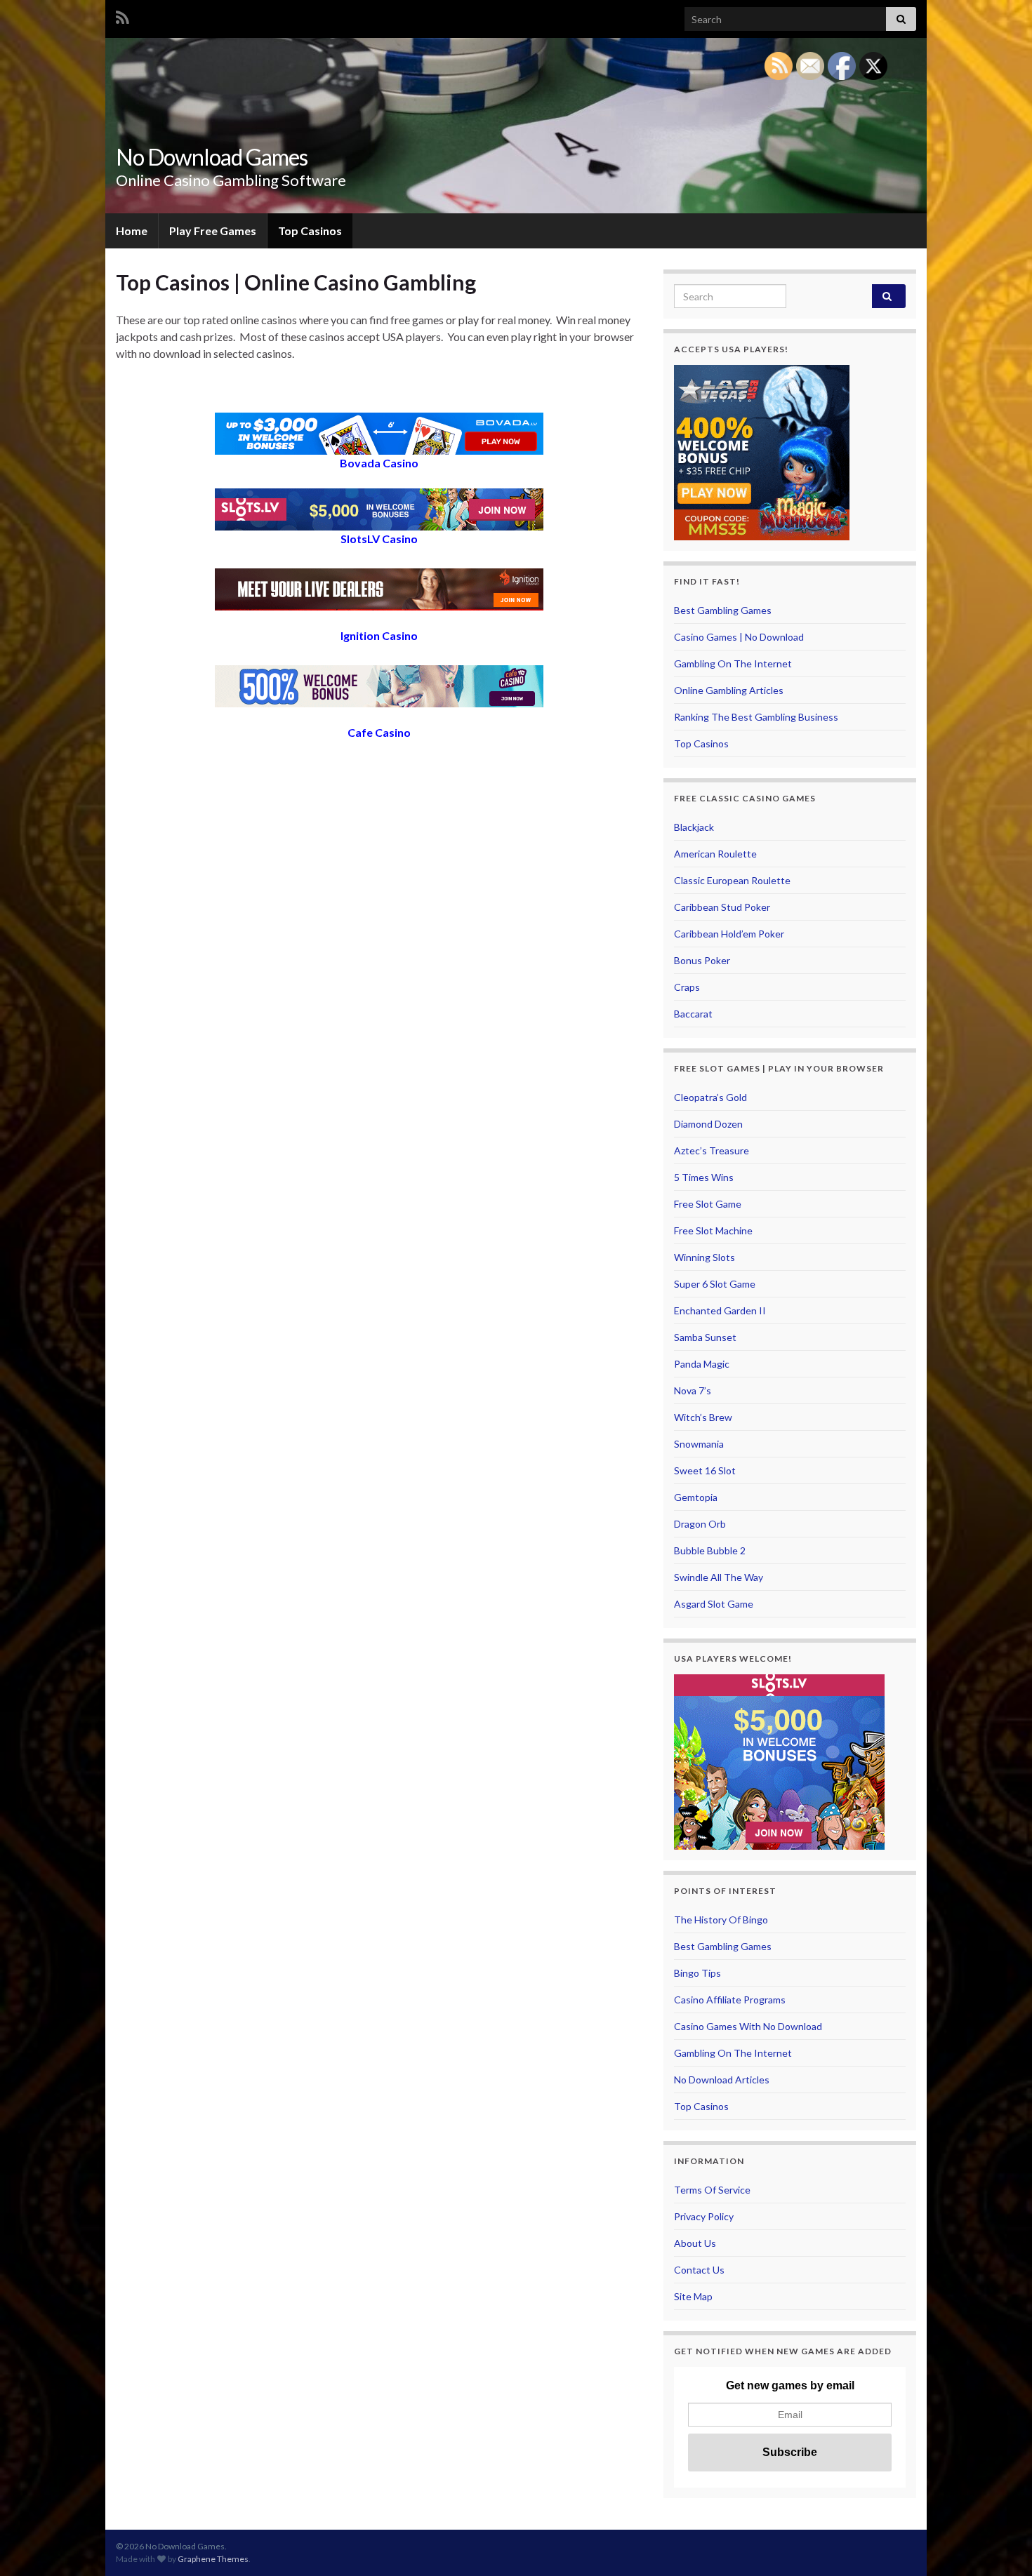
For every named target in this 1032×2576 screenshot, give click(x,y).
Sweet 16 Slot (705, 1470)
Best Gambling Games (723, 610)
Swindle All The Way (719, 1577)
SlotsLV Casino (379, 539)
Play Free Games (213, 231)
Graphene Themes (213, 2559)
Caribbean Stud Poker (722, 907)
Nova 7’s (693, 1390)
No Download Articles (722, 2080)
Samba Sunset (705, 1337)
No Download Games (212, 157)
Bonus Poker (702, 960)
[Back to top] (1000, 2544)
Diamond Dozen (708, 1124)
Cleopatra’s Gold (710, 1097)
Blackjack (694, 827)
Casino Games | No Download (739, 637)
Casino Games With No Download (748, 2026)
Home (132, 231)
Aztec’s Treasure (712, 1150)
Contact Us (699, 2270)
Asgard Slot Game (714, 1604)
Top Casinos (310, 231)
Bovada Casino (379, 463)
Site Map (693, 2296)
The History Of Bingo (721, 1920)
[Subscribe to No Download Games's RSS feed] (123, 15)
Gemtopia (696, 1497)
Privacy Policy (704, 2216)
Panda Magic (702, 1364)
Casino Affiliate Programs (730, 2000)
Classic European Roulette (732, 880)
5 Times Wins (704, 1177)
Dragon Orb (700, 1524)
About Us (695, 2243)
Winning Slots (704, 1257)
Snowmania (699, 1444)
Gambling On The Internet (733, 663)
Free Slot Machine (713, 1230)
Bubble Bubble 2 (710, 1550)
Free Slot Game (708, 1204)
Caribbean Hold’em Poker (729, 934)
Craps (687, 987)
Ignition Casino (379, 635)
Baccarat (693, 1014)
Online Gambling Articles (729, 690)
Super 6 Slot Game (715, 1284)
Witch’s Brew (703, 1417)
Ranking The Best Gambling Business (756, 717)
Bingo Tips (697, 1973)
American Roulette (715, 854)
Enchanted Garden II (720, 1310)
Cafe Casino (379, 732)
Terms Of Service (712, 2190)
